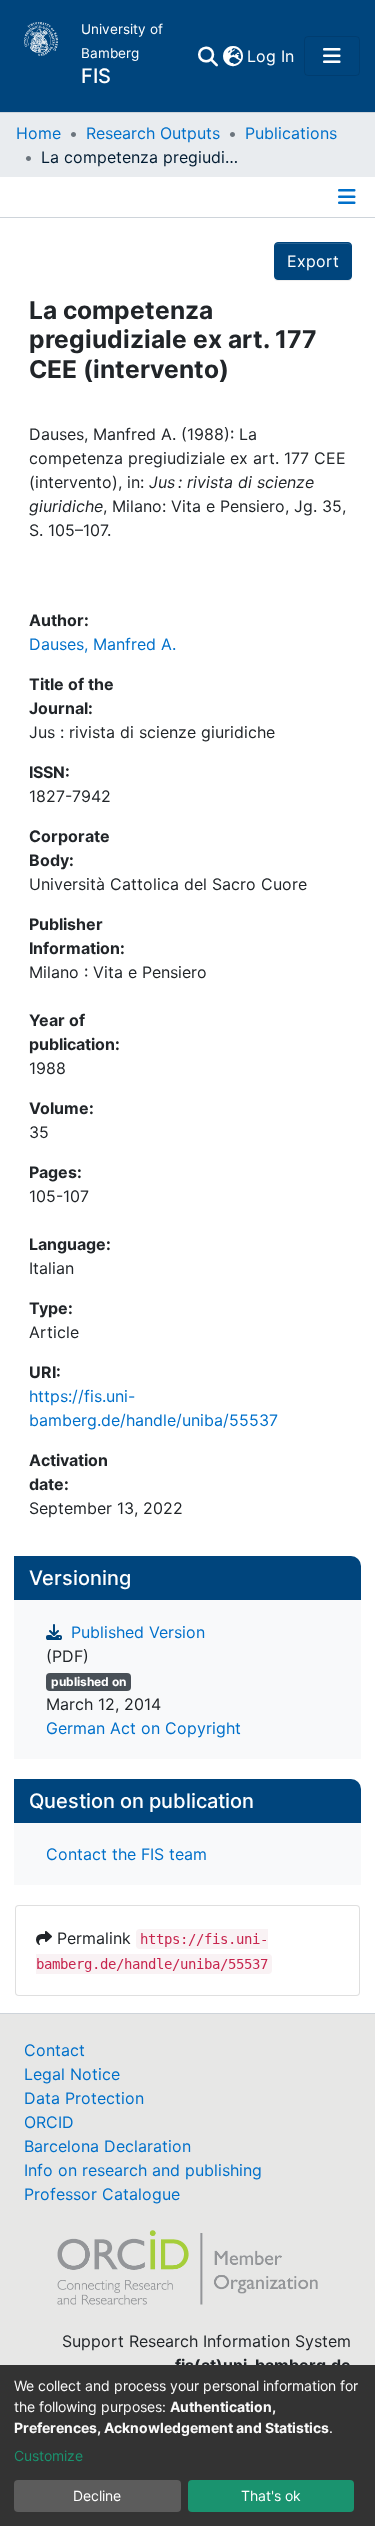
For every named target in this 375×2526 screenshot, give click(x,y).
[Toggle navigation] (332, 56)
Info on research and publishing (143, 2170)
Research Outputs (153, 133)
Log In (271, 56)
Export (313, 261)
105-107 (59, 1196)
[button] (232, 56)
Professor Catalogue (102, 2194)
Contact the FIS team (126, 1854)
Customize (48, 2455)
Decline (97, 2495)
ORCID (49, 2122)
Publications (291, 133)
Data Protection (84, 2098)
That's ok (271, 2495)
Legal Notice (72, 2074)
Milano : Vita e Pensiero (118, 972)
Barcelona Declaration (107, 2146)
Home (38, 133)
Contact (54, 2050)
